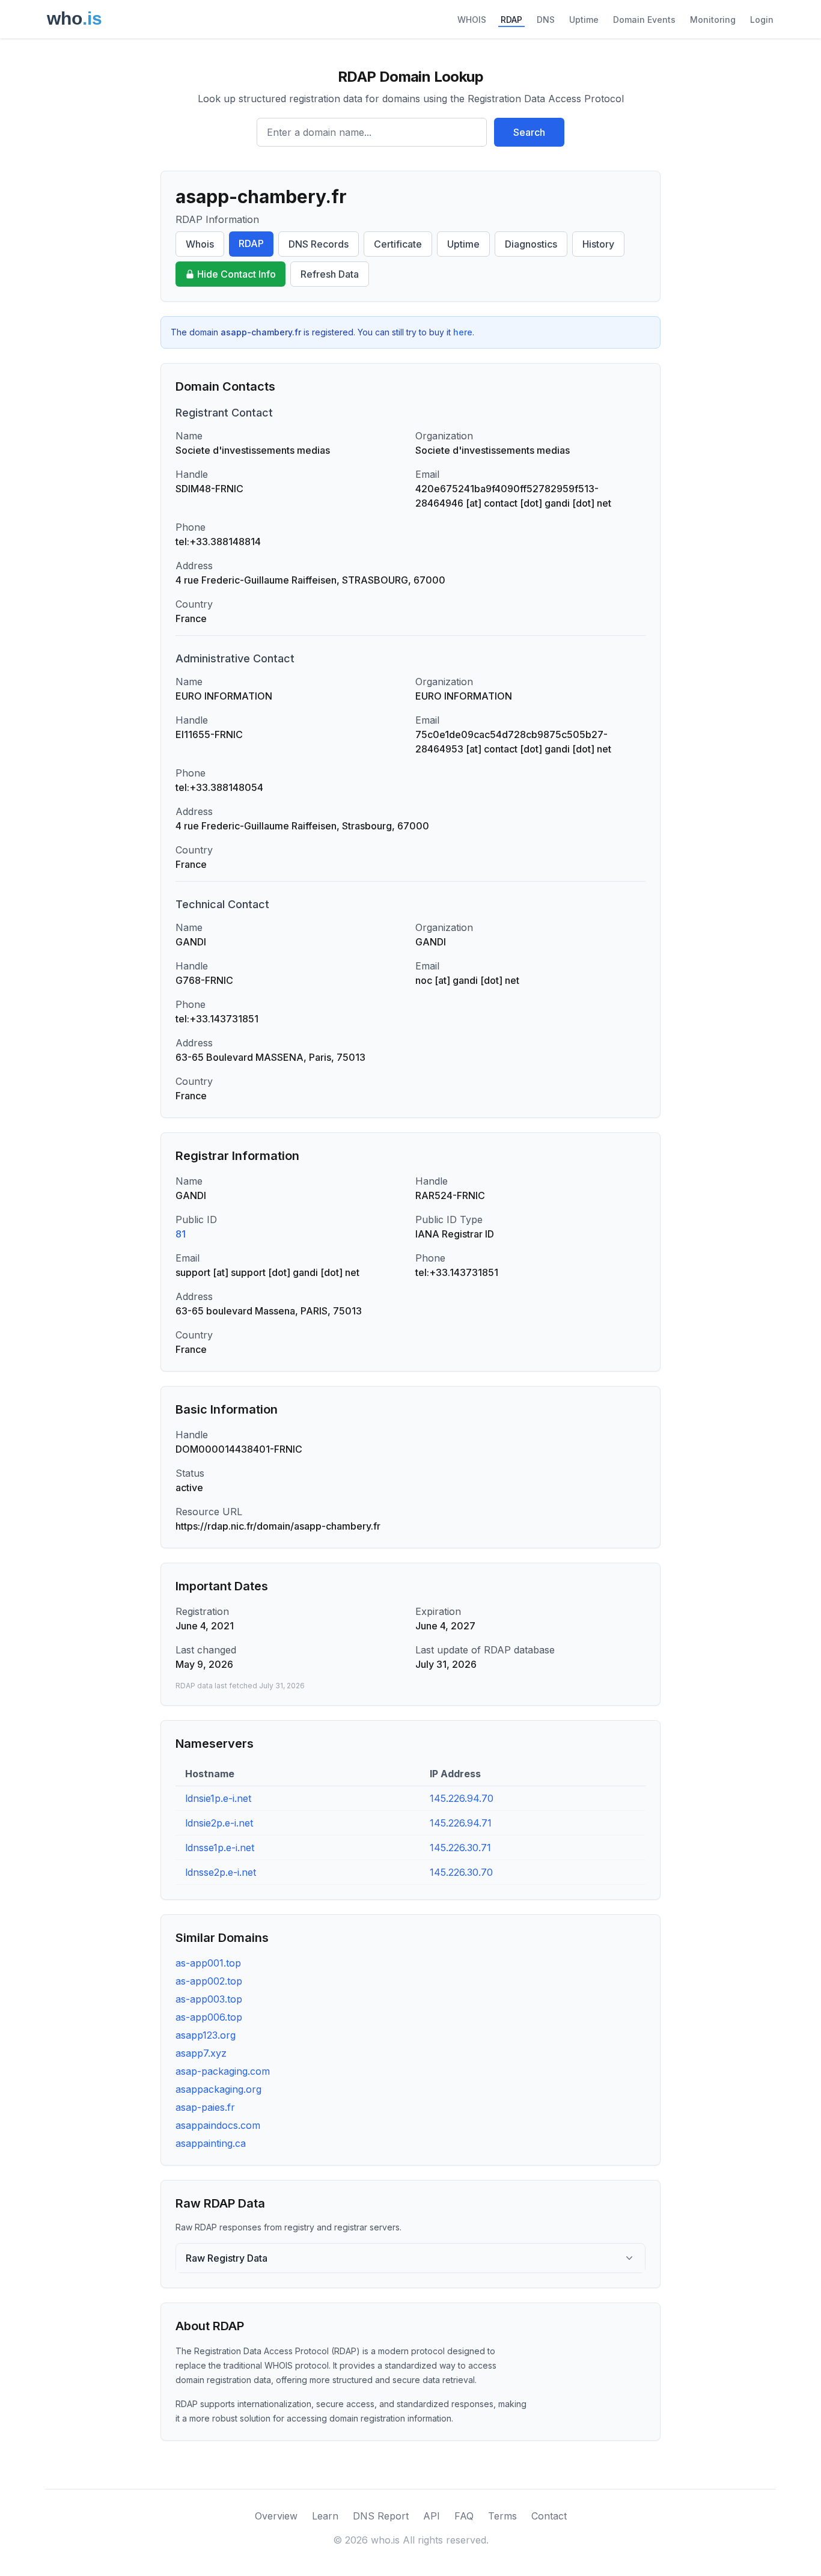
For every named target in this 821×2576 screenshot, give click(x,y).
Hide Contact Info (237, 274)
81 (181, 1234)
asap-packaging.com (223, 2071)
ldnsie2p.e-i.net (219, 1823)
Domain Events (644, 20)
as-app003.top (209, 1999)
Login (762, 20)
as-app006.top (209, 2017)
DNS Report (381, 2516)
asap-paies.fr (205, 2107)
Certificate (398, 244)
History (598, 244)
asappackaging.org (218, 2089)
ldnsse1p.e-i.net (220, 1848)
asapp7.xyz (201, 2053)
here (463, 332)
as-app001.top (208, 1963)
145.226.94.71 (461, 1823)
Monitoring (713, 20)
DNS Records (319, 244)
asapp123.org (206, 2035)
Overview (276, 2516)
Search (529, 132)
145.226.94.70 (462, 1798)
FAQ (464, 2516)
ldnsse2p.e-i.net (221, 1872)
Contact (549, 2516)
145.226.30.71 (460, 1848)
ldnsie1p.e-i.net (218, 1798)
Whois (200, 244)
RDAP (511, 20)
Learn (325, 2516)
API (432, 2516)
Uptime (584, 20)
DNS (546, 20)
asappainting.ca (211, 2143)
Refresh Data (330, 274)
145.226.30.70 (461, 1872)
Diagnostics (531, 244)
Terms (502, 2516)
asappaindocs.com (218, 2125)
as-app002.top (209, 1981)
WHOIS (472, 20)
